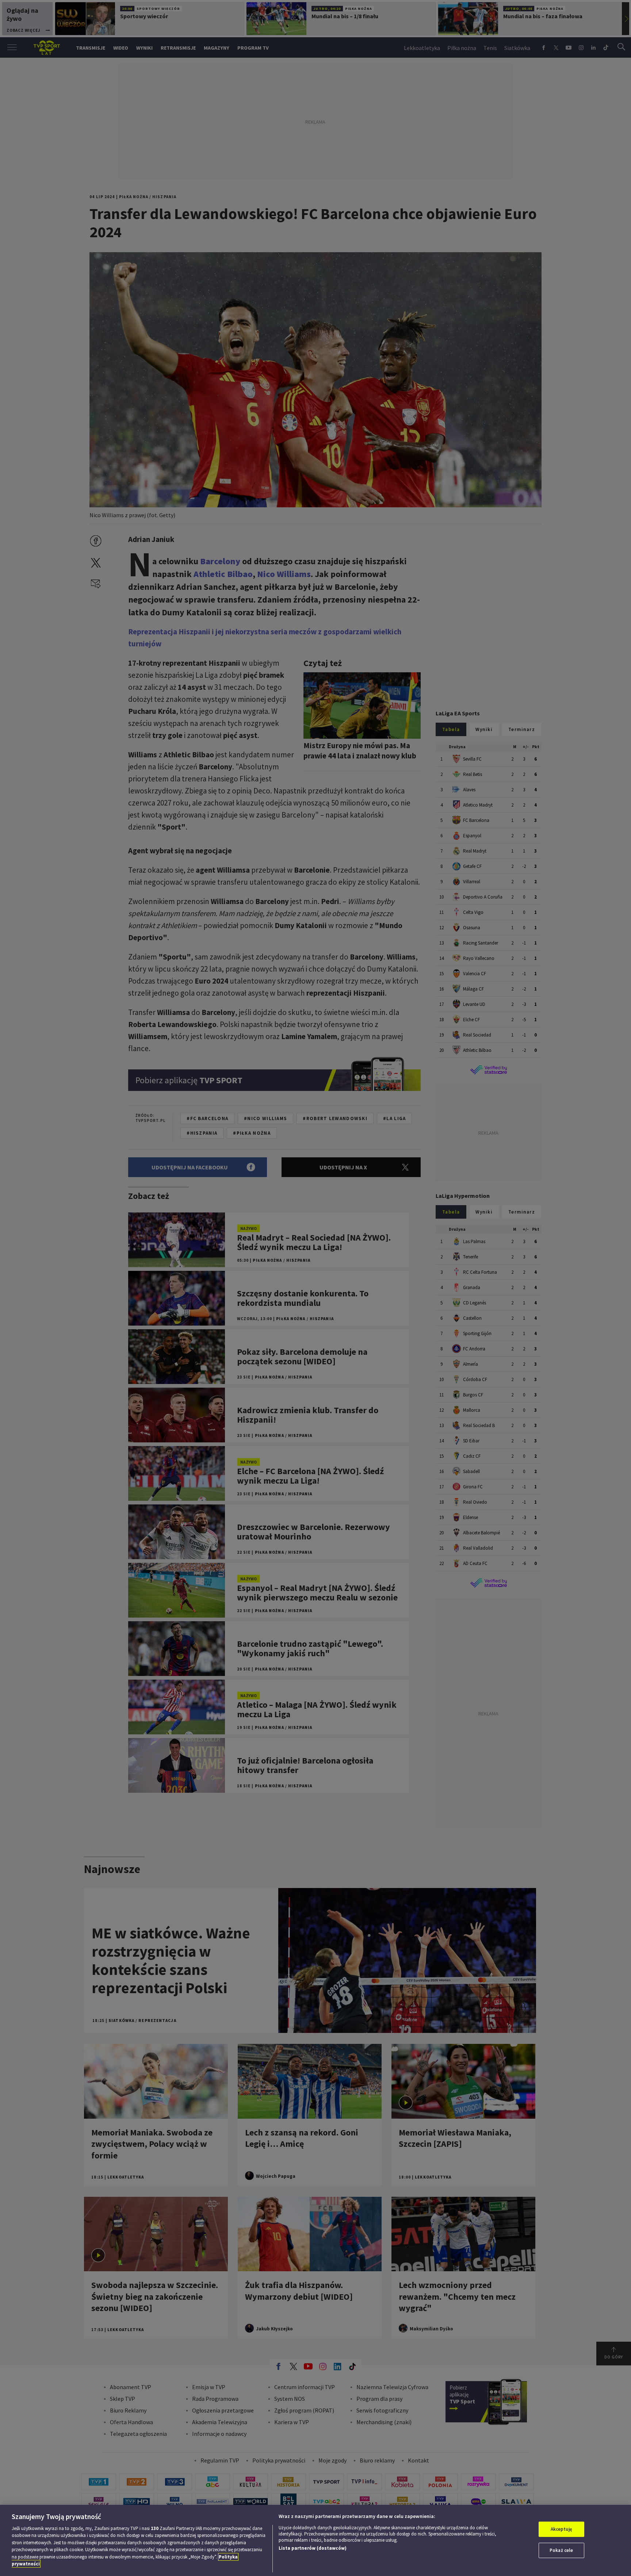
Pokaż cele (561, 2550)
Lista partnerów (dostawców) (313, 2548)
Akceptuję (561, 2529)
